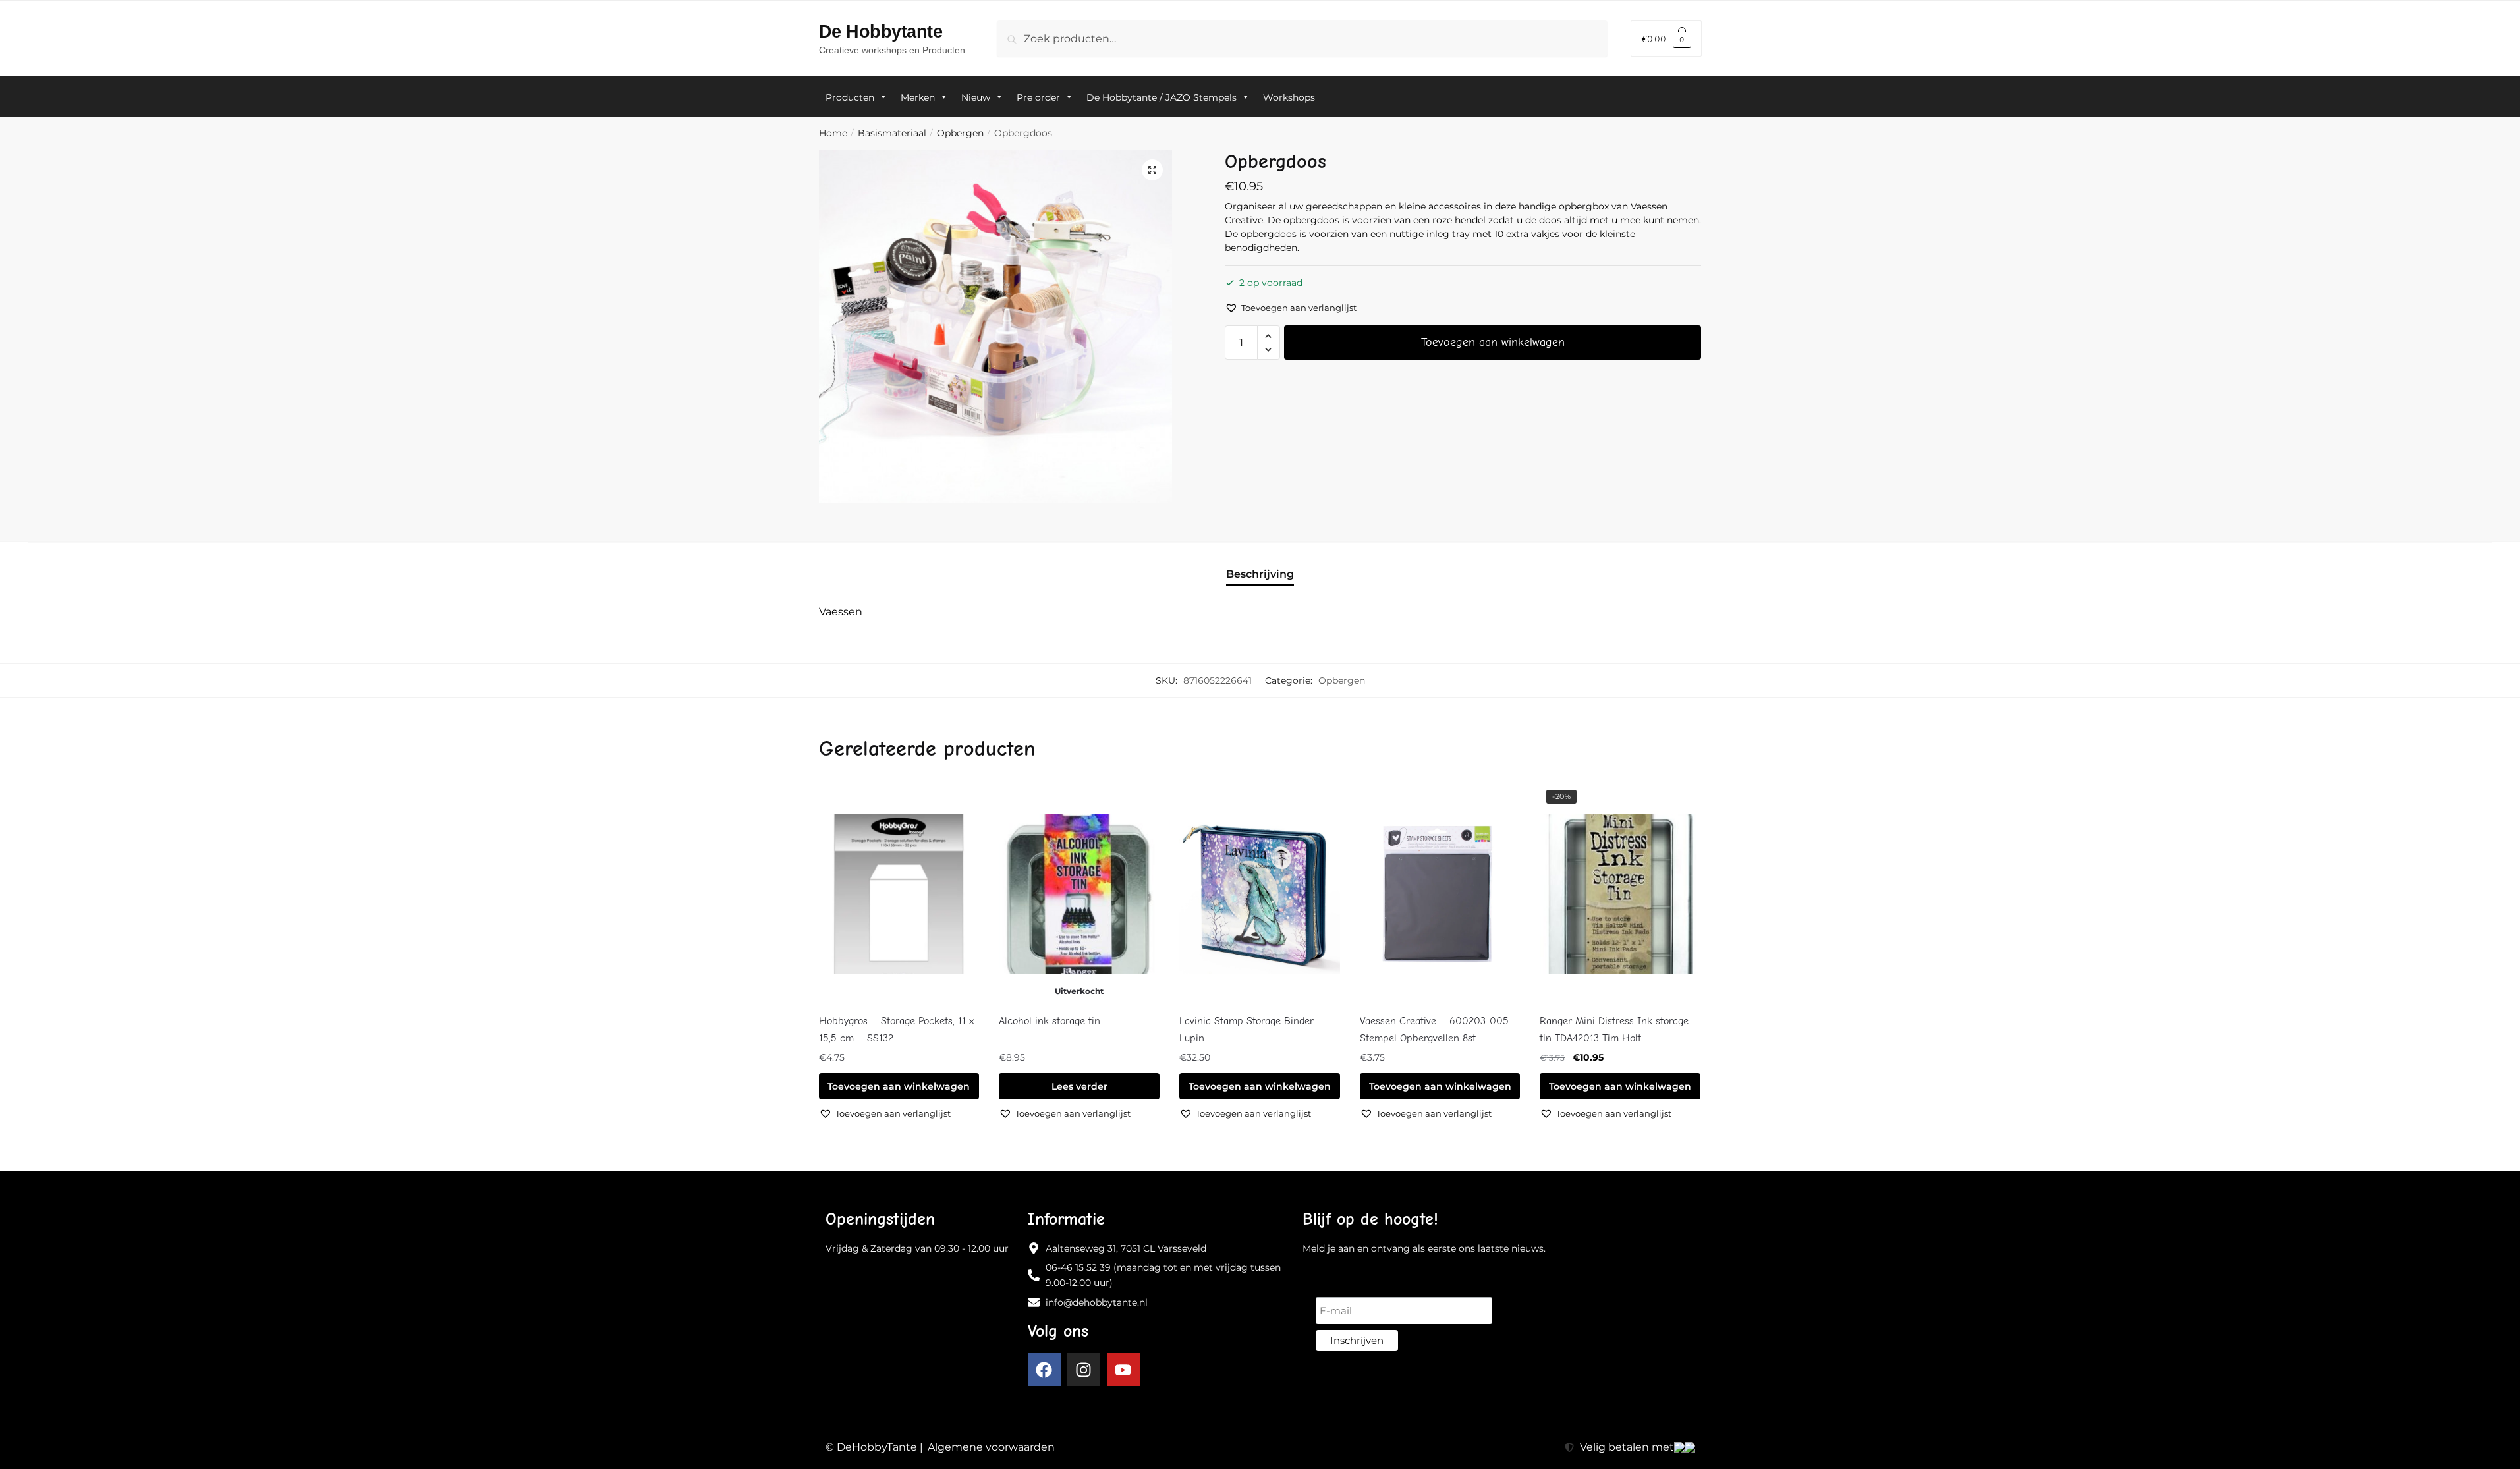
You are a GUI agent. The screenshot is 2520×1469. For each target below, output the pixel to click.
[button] (1152, 170)
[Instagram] (1084, 1370)
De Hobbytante (881, 31)
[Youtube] (1123, 1370)
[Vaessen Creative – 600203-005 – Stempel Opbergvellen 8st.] (1440, 894)
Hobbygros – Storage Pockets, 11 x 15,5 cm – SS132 (897, 1030)
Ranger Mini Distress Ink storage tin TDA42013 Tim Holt (1614, 1030)
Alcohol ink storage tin (1050, 1021)
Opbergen (960, 133)
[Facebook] (1044, 1370)
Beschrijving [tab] (1260, 574)
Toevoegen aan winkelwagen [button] (899, 1086)
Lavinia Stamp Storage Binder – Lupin (1251, 1030)
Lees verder (1079, 1086)
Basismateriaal (892, 133)
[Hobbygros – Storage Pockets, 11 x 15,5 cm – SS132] (899, 894)
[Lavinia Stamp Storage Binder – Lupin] (1260, 894)
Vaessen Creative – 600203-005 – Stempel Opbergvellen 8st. (1439, 1030)
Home (833, 133)
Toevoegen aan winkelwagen (1493, 342)
